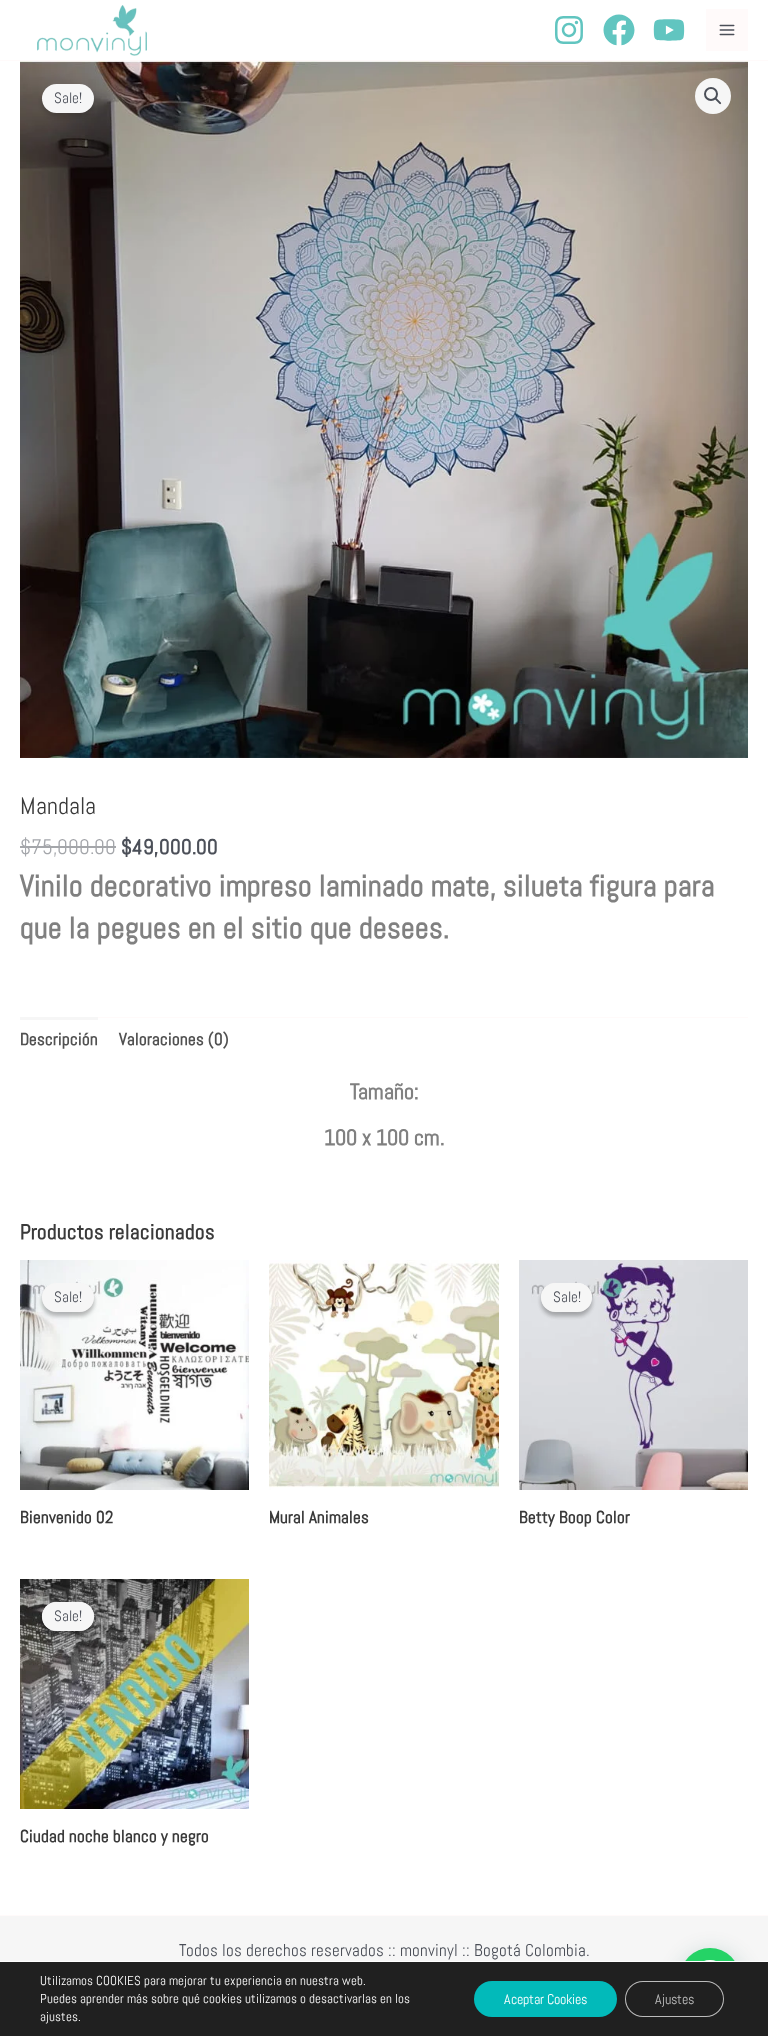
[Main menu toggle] (727, 30)
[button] (713, 96)
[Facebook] (619, 30)
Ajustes (674, 1999)
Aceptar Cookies (545, 1999)
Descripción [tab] (59, 1039)
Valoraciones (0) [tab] (174, 1039)
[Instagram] (569, 30)
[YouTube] (669, 30)
